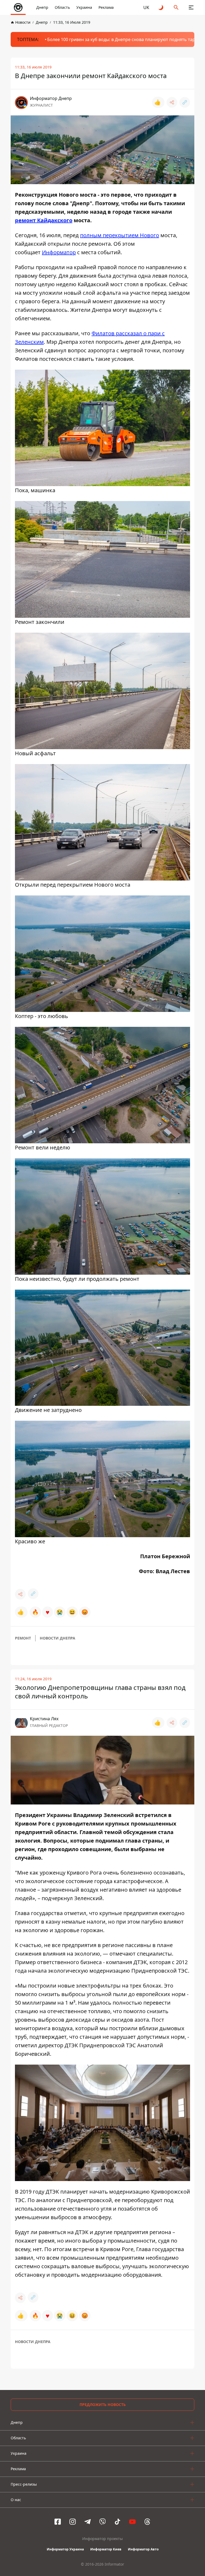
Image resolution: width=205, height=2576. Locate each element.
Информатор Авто (143, 2549)
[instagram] (73, 2522)
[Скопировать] (185, 102)
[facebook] (58, 2522)
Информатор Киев (106, 2549)
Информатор (59, 252)
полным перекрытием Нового (120, 235)
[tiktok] (117, 2522)
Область (62, 7)
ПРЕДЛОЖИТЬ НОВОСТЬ (103, 2405)
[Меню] (191, 7)
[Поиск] (176, 7)
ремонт (23, 1638)
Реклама (106, 7)
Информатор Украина (65, 2549)
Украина (84, 7)
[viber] (102, 2522)
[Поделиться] (172, 102)
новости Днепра (58, 1638)
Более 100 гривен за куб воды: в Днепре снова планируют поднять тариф (124, 39)
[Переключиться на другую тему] (161, 7)
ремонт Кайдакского (44, 220)
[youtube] (132, 2522)
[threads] (147, 2522)
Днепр (42, 7)
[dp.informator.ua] (18, 7)
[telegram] (88, 2522)
